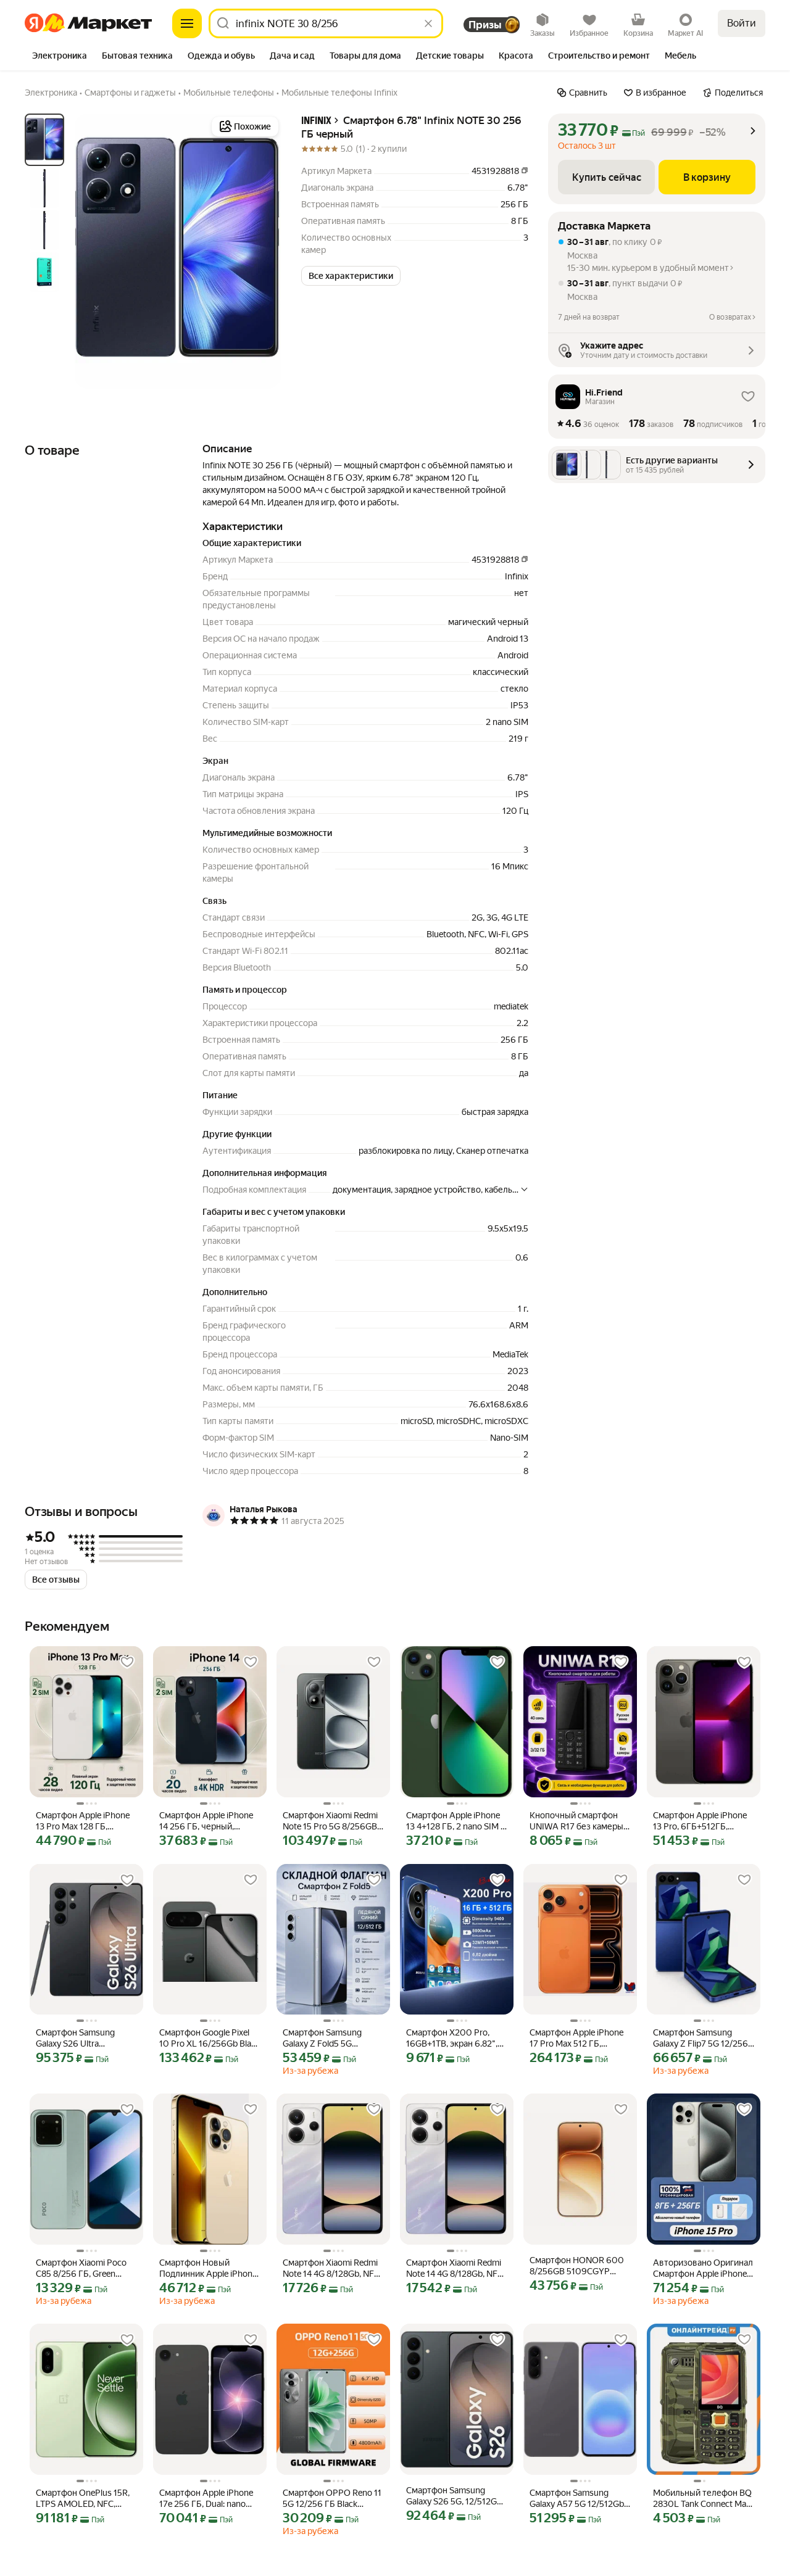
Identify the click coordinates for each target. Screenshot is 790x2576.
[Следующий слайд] (262, 251)
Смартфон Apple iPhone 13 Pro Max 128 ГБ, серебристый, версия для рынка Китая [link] (83, 1821)
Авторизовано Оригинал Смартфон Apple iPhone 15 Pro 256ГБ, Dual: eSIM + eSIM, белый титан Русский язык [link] (703, 2268)
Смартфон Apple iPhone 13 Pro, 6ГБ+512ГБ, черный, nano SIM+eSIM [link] (700, 1821)
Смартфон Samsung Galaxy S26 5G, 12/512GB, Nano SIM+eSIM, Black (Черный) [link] (455, 2496)
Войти (742, 23)
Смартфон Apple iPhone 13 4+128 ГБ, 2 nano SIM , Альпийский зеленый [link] (454, 1821)
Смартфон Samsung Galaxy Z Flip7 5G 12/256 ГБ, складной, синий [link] (701, 2038)
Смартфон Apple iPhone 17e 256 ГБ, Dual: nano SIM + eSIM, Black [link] (206, 2499)
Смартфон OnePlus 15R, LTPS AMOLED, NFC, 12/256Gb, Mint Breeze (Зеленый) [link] (83, 2499)
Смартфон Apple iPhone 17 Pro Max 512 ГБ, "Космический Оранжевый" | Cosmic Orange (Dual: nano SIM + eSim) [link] (578, 2038)
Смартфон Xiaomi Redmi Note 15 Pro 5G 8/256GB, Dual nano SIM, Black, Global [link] (331, 1821)
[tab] (60, 57)
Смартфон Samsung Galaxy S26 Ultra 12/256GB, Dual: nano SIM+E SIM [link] (77, 2038)
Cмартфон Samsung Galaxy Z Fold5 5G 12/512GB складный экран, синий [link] (322, 2038)
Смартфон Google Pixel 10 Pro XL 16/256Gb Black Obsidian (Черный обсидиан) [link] (210, 2038)
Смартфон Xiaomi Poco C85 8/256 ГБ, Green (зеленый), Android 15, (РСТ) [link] (81, 2268)
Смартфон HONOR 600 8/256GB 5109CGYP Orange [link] (577, 2266)
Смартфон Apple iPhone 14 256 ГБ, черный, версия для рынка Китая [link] (207, 1821)
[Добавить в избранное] (127, 1662)
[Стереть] (428, 23)
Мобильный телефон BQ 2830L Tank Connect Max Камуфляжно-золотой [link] (702, 2499)
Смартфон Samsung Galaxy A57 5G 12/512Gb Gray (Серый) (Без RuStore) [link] (577, 2499)
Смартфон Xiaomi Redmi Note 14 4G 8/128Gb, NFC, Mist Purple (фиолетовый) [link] (332, 2268)
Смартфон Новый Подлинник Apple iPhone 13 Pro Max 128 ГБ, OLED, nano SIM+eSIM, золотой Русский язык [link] (208, 2268)
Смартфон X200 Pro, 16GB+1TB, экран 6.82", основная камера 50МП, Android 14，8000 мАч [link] (455, 2038)
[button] (351, 276)
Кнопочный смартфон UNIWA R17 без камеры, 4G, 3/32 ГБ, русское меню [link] (577, 1821)
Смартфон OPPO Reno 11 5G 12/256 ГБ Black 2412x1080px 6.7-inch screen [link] (332, 2499)
